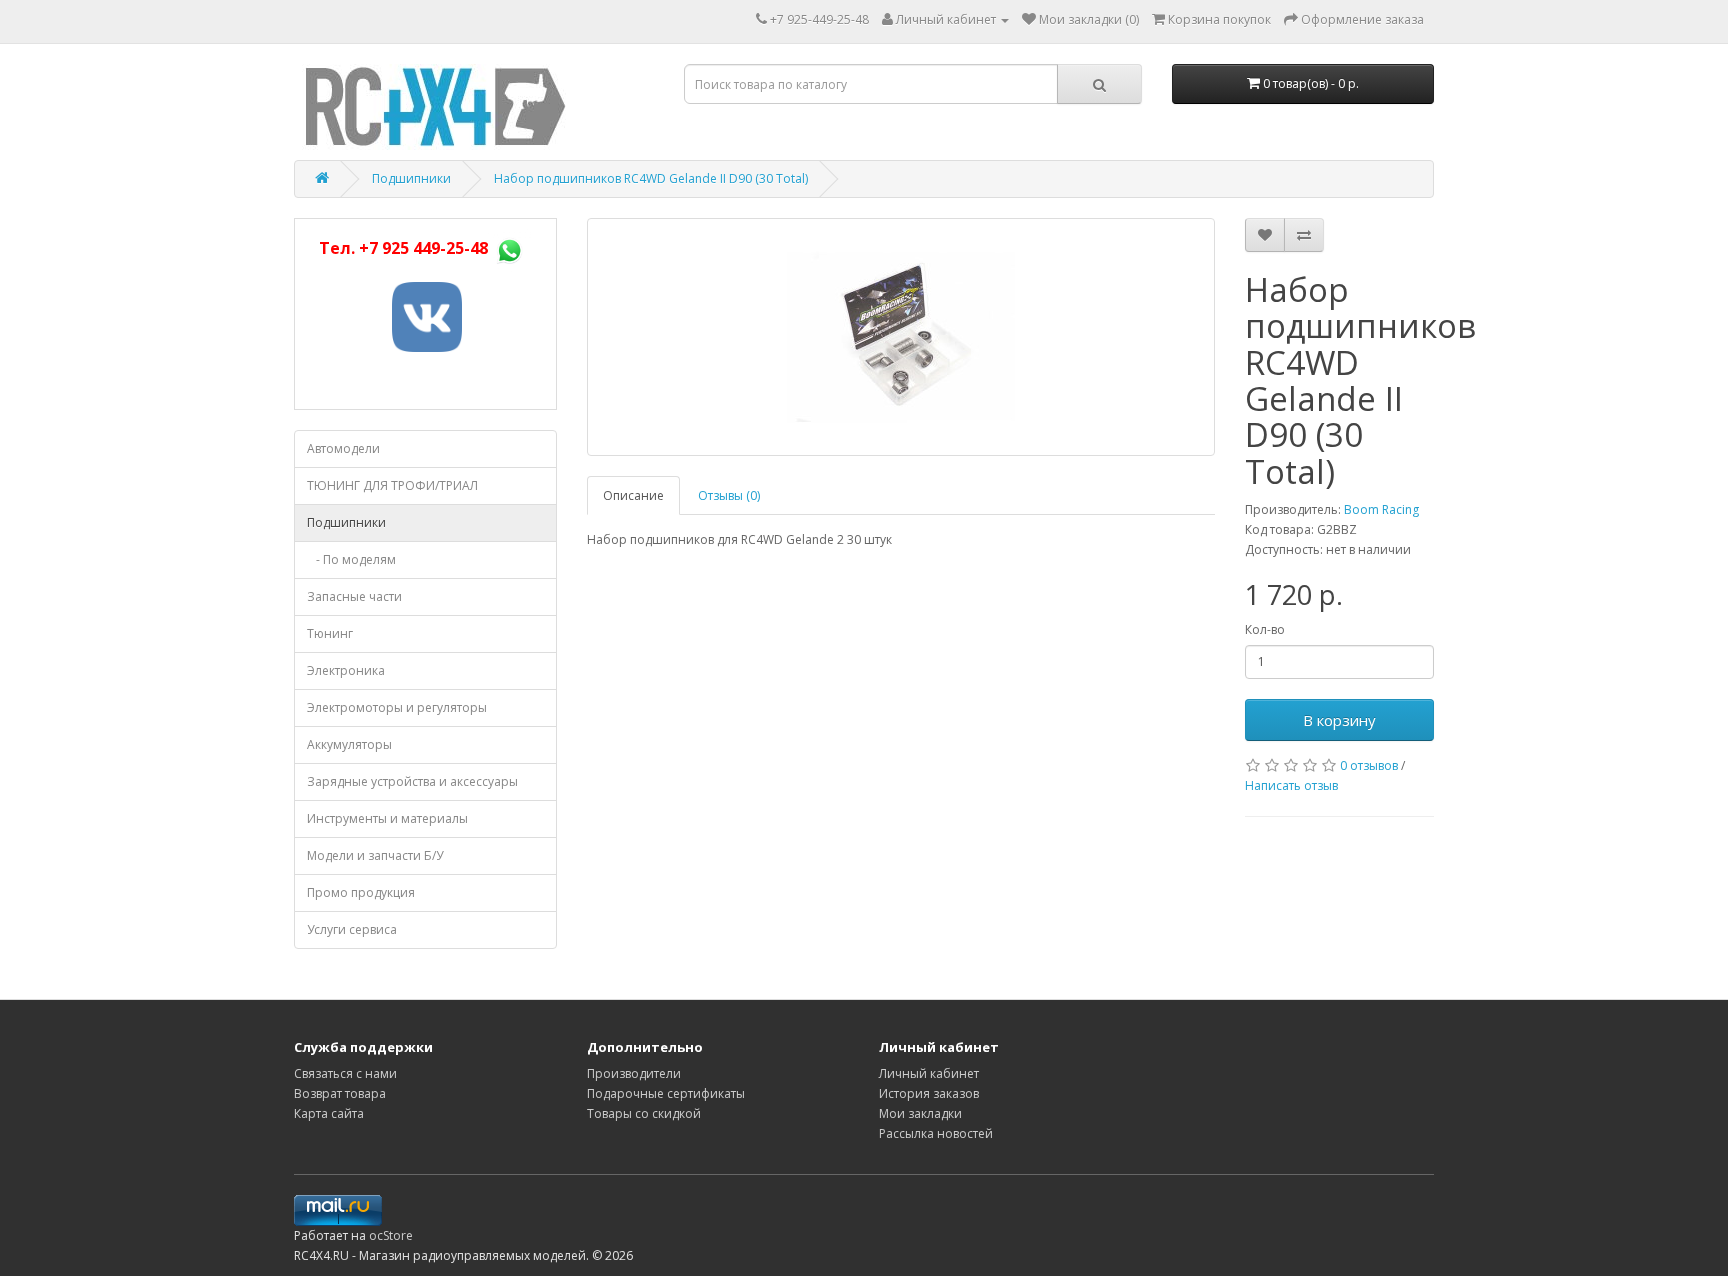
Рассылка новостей (936, 1133)
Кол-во (1265, 629)
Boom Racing (1381, 509)
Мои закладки (920, 1113)
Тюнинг (330, 633)
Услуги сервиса (352, 929)
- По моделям (351, 559)
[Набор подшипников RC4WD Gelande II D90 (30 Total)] (901, 337)
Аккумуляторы (349, 744)
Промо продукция (361, 892)
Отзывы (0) (729, 495)
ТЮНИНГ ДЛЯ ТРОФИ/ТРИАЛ (392, 485)
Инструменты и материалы (387, 818)
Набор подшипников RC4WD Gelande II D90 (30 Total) (651, 178)
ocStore (391, 1235)
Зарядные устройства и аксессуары (412, 781)
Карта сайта (329, 1113)
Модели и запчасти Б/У (375, 855)
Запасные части (354, 596)
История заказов (929, 1093)
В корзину (1339, 720)
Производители (634, 1073)
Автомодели (343, 448)
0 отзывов (1369, 765)
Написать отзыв (1291, 785)
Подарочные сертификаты (666, 1093)
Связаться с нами (345, 1073)
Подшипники (411, 178)
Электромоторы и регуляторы (397, 707)
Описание (633, 495)
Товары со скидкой (644, 1113)
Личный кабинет (929, 1073)
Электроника (346, 670)
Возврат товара (340, 1093)
